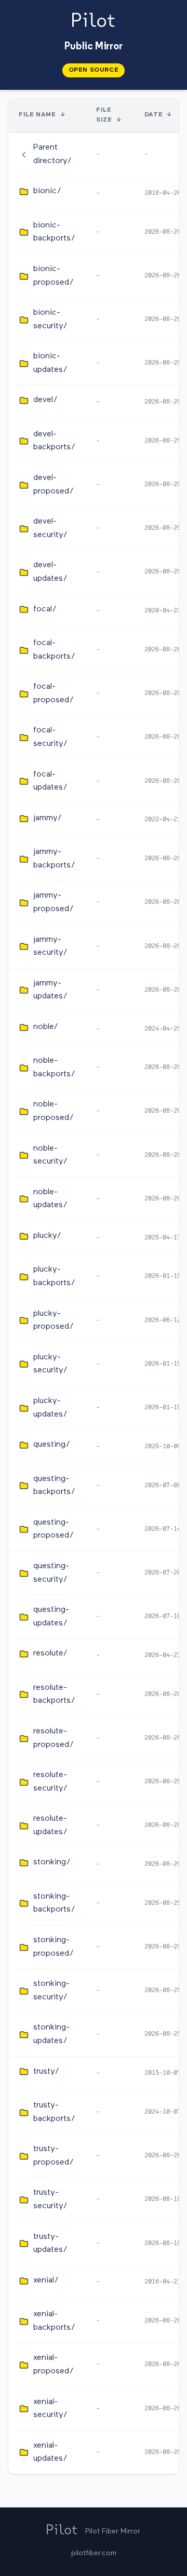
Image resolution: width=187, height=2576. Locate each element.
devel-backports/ (54, 441)
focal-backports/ (54, 650)
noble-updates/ (50, 1199)
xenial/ (46, 2280)
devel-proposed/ (54, 485)
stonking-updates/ (51, 2034)
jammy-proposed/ (54, 902)
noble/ (46, 1027)
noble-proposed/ (54, 1111)
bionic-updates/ (50, 363)
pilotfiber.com (94, 2553)
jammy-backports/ (54, 859)
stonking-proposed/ (54, 1947)
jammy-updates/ (50, 990)
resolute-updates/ (50, 1825)
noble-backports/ (54, 1067)
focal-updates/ (50, 781)
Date (153, 115)
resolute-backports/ (54, 1694)
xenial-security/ (50, 2409)
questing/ (52, 1445)
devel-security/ (50, 528)
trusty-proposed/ (54, 2156)
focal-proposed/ (54, 693)
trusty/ (46, 2072)
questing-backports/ (54, 1486)
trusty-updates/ (50, 2244)
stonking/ (52, 1862)
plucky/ (47, 1236)
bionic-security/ (50, 319)
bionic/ (47, 191)
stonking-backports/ (54, 1903)
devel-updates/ (50, 572)
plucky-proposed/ (54, 1320)
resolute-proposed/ (54, 1738)
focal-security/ (50, 737)
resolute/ (50, 1653)
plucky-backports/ (54, 1276)
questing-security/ (51, 1573)
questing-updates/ (51, 1617)
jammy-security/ (50, 946)
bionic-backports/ (54, 232)
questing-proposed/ (54, 1529)
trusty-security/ (50, 2199)
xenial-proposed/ (54, 2365)
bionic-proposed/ (54, 276)
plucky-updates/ (50, 1408)
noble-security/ (50, 1155)
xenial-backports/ (54, 2321)
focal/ (45, 609)
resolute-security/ (50, 1782)
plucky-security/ (50, 1364)
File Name (37, 115)
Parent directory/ (52, 154)
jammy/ (48, 818)
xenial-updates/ (50, 2452)
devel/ (45, 400)
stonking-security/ (51, 1991)
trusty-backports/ (54, 2112)
